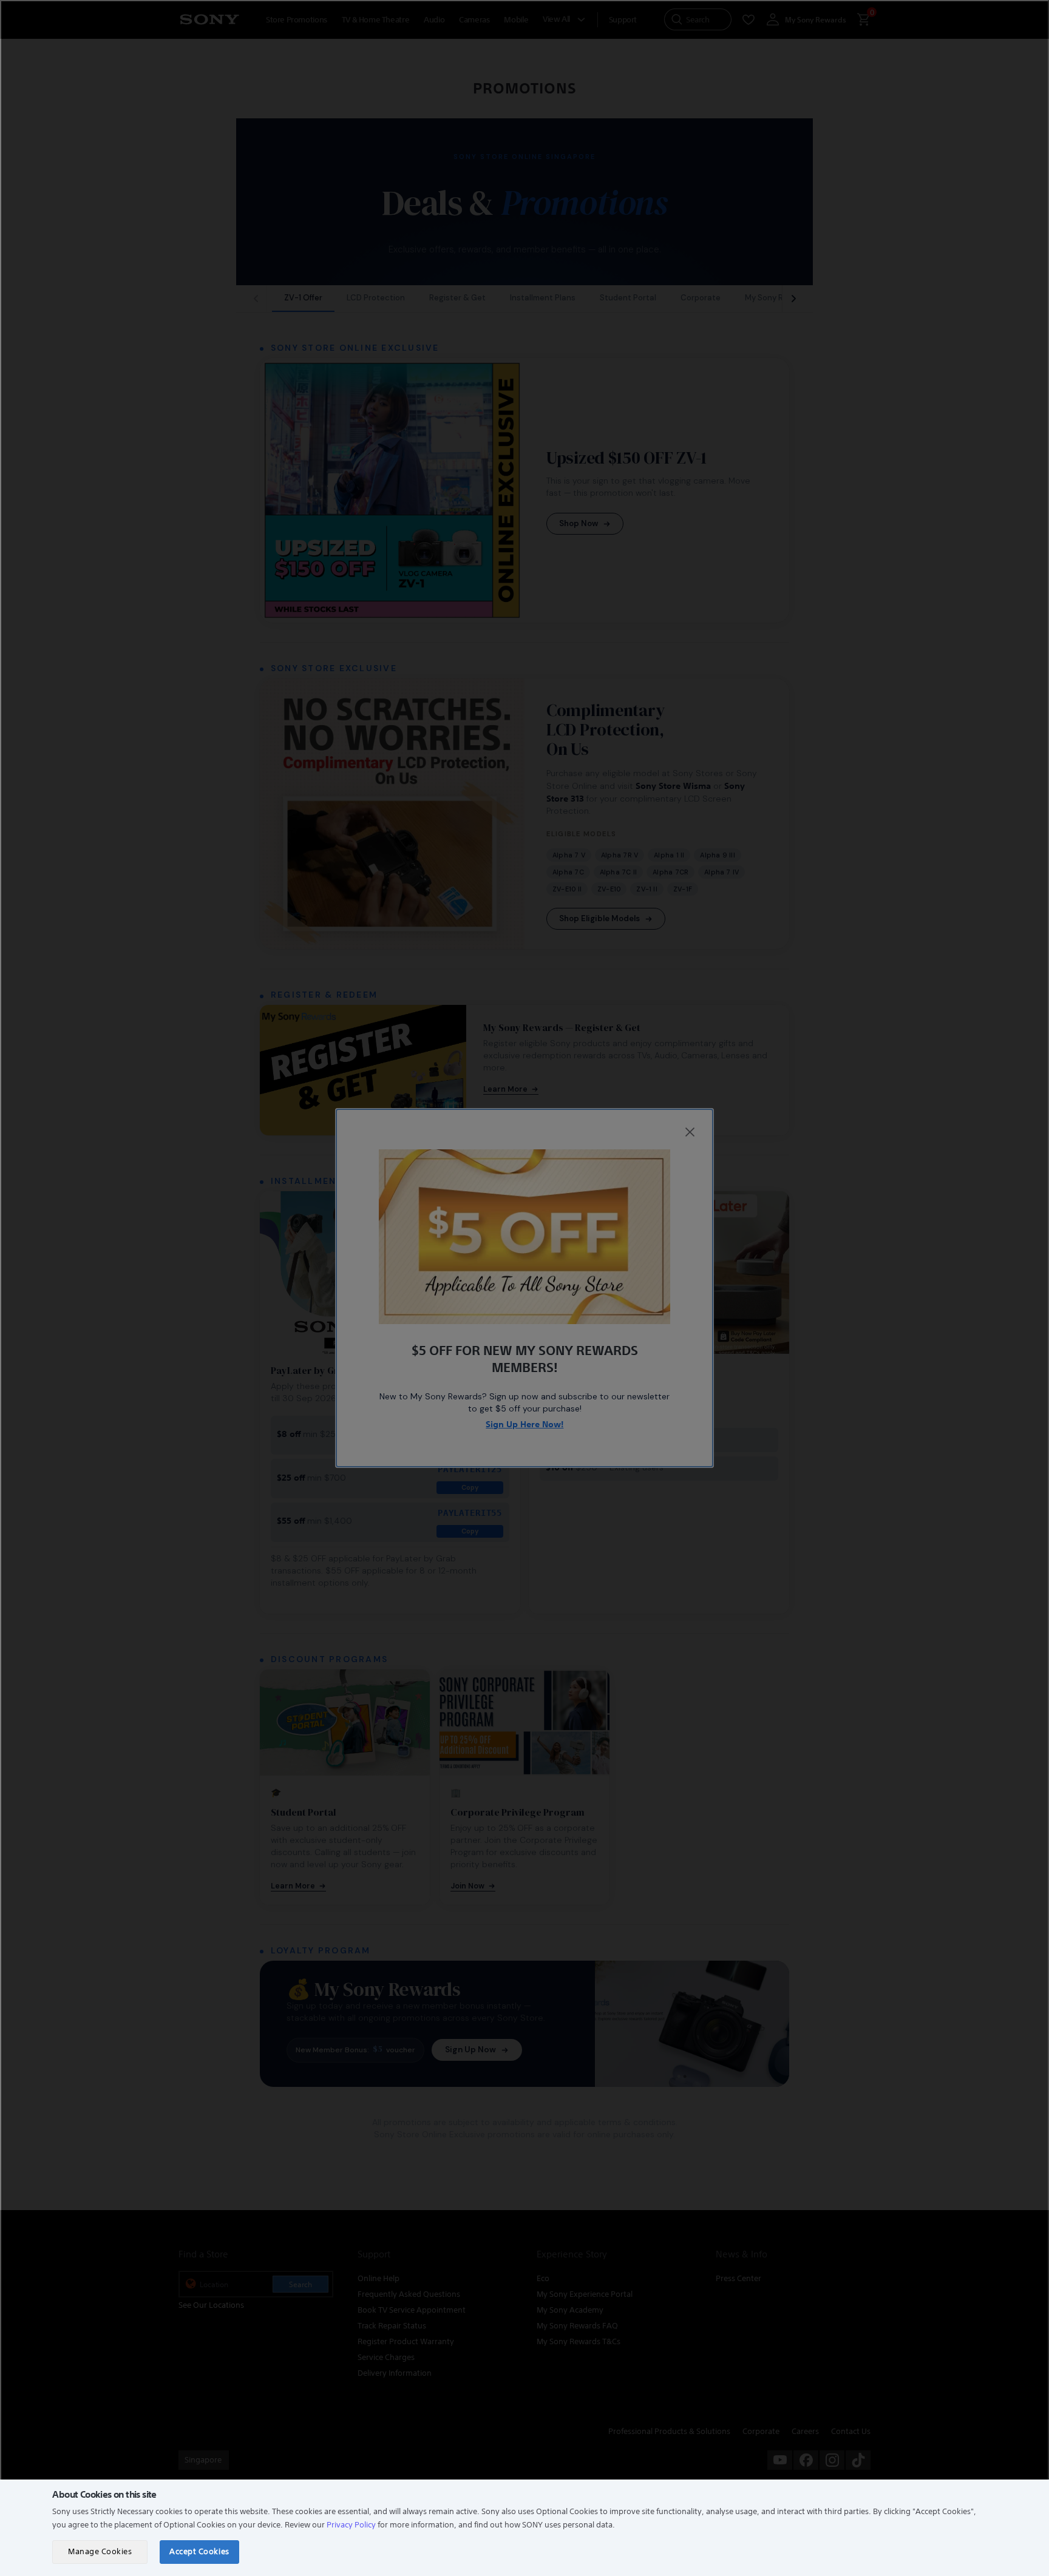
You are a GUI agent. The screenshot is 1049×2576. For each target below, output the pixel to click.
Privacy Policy (351, 2525)
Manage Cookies (100, 2551)
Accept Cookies (199, 2551)
